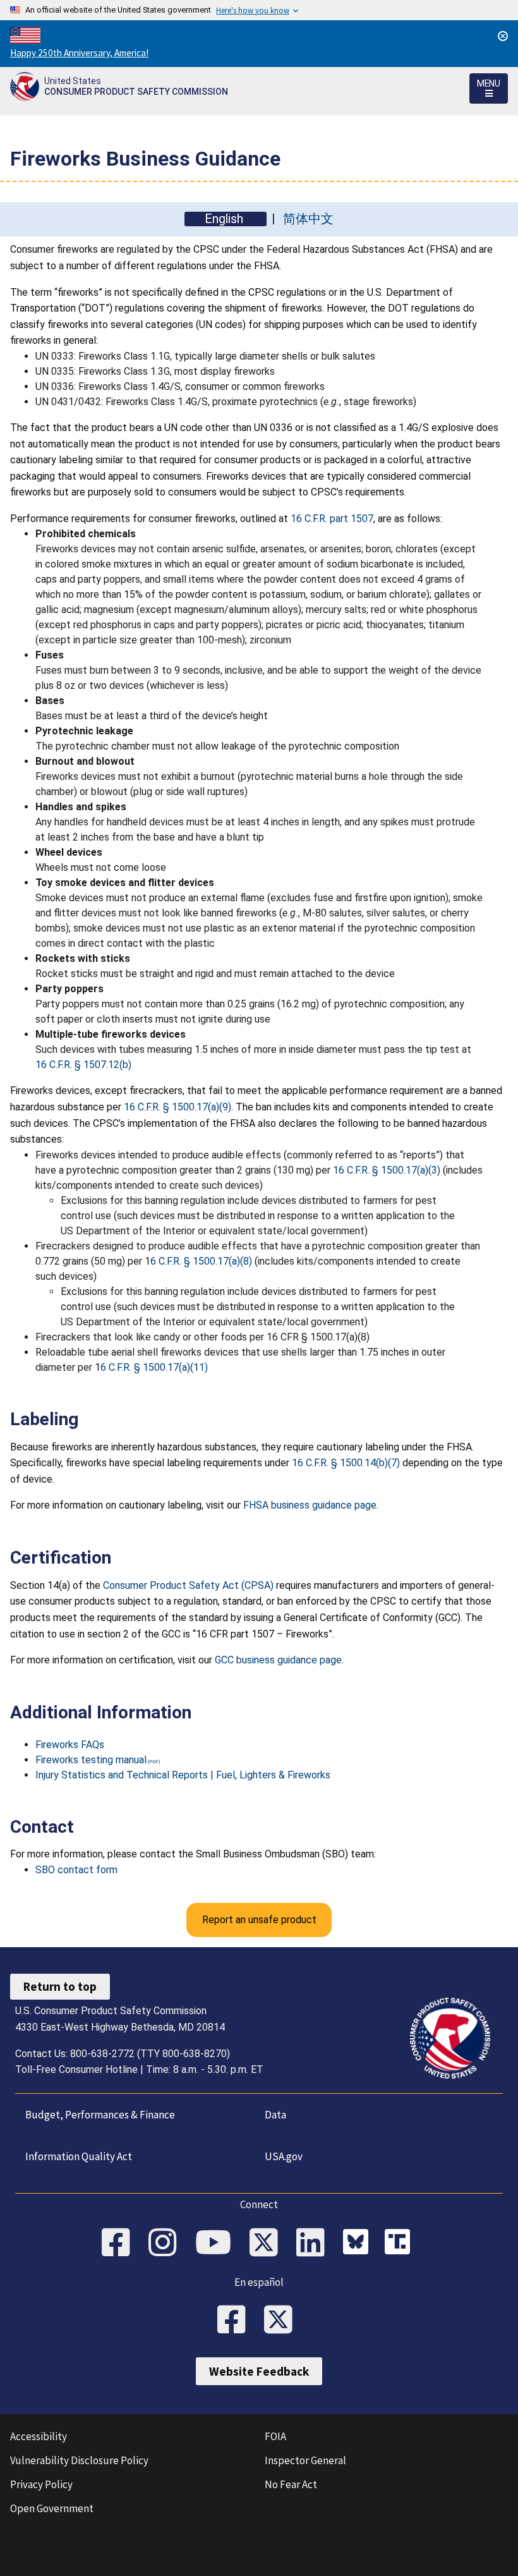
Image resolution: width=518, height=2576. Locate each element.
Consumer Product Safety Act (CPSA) (188, 1585)
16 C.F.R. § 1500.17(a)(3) (387, 1170)
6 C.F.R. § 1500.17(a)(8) (201, 1261)
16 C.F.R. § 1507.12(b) (83, 1065)
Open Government (52, 2508)
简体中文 (308, 219)
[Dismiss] (503, 36)
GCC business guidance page (278, 1660)
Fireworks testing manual (91, 1760)
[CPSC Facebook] (120, 2244)
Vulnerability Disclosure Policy (79, 2460)
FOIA (275, 2436)
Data (275, 2115)
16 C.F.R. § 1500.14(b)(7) (346, 1463)
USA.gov (284, 2156)
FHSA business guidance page (310, 1505)
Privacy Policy (41, 2484)
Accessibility (39, 2436)
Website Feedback (259, 2371)
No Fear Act (291, 2484)
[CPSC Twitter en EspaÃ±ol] (282, 2321)
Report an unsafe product (259, 1920)
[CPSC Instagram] (167, 2244)
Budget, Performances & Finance (100, 2115)
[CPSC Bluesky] (359, 2244)
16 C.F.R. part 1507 (332, 519)
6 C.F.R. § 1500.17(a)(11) (154, 1367)
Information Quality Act (79, 2156)
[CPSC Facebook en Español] (236, 2321)
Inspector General (305, 2460)
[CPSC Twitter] (268, 2244)
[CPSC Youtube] (217, 2244)
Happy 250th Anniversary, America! (79, 53)
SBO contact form (76, 1870)
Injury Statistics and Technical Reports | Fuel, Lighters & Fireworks (183, 1775)
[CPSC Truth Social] (401, 2244)
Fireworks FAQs (70, 1745)
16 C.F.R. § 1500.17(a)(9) (178, 1107)
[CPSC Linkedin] (315, 2244)
